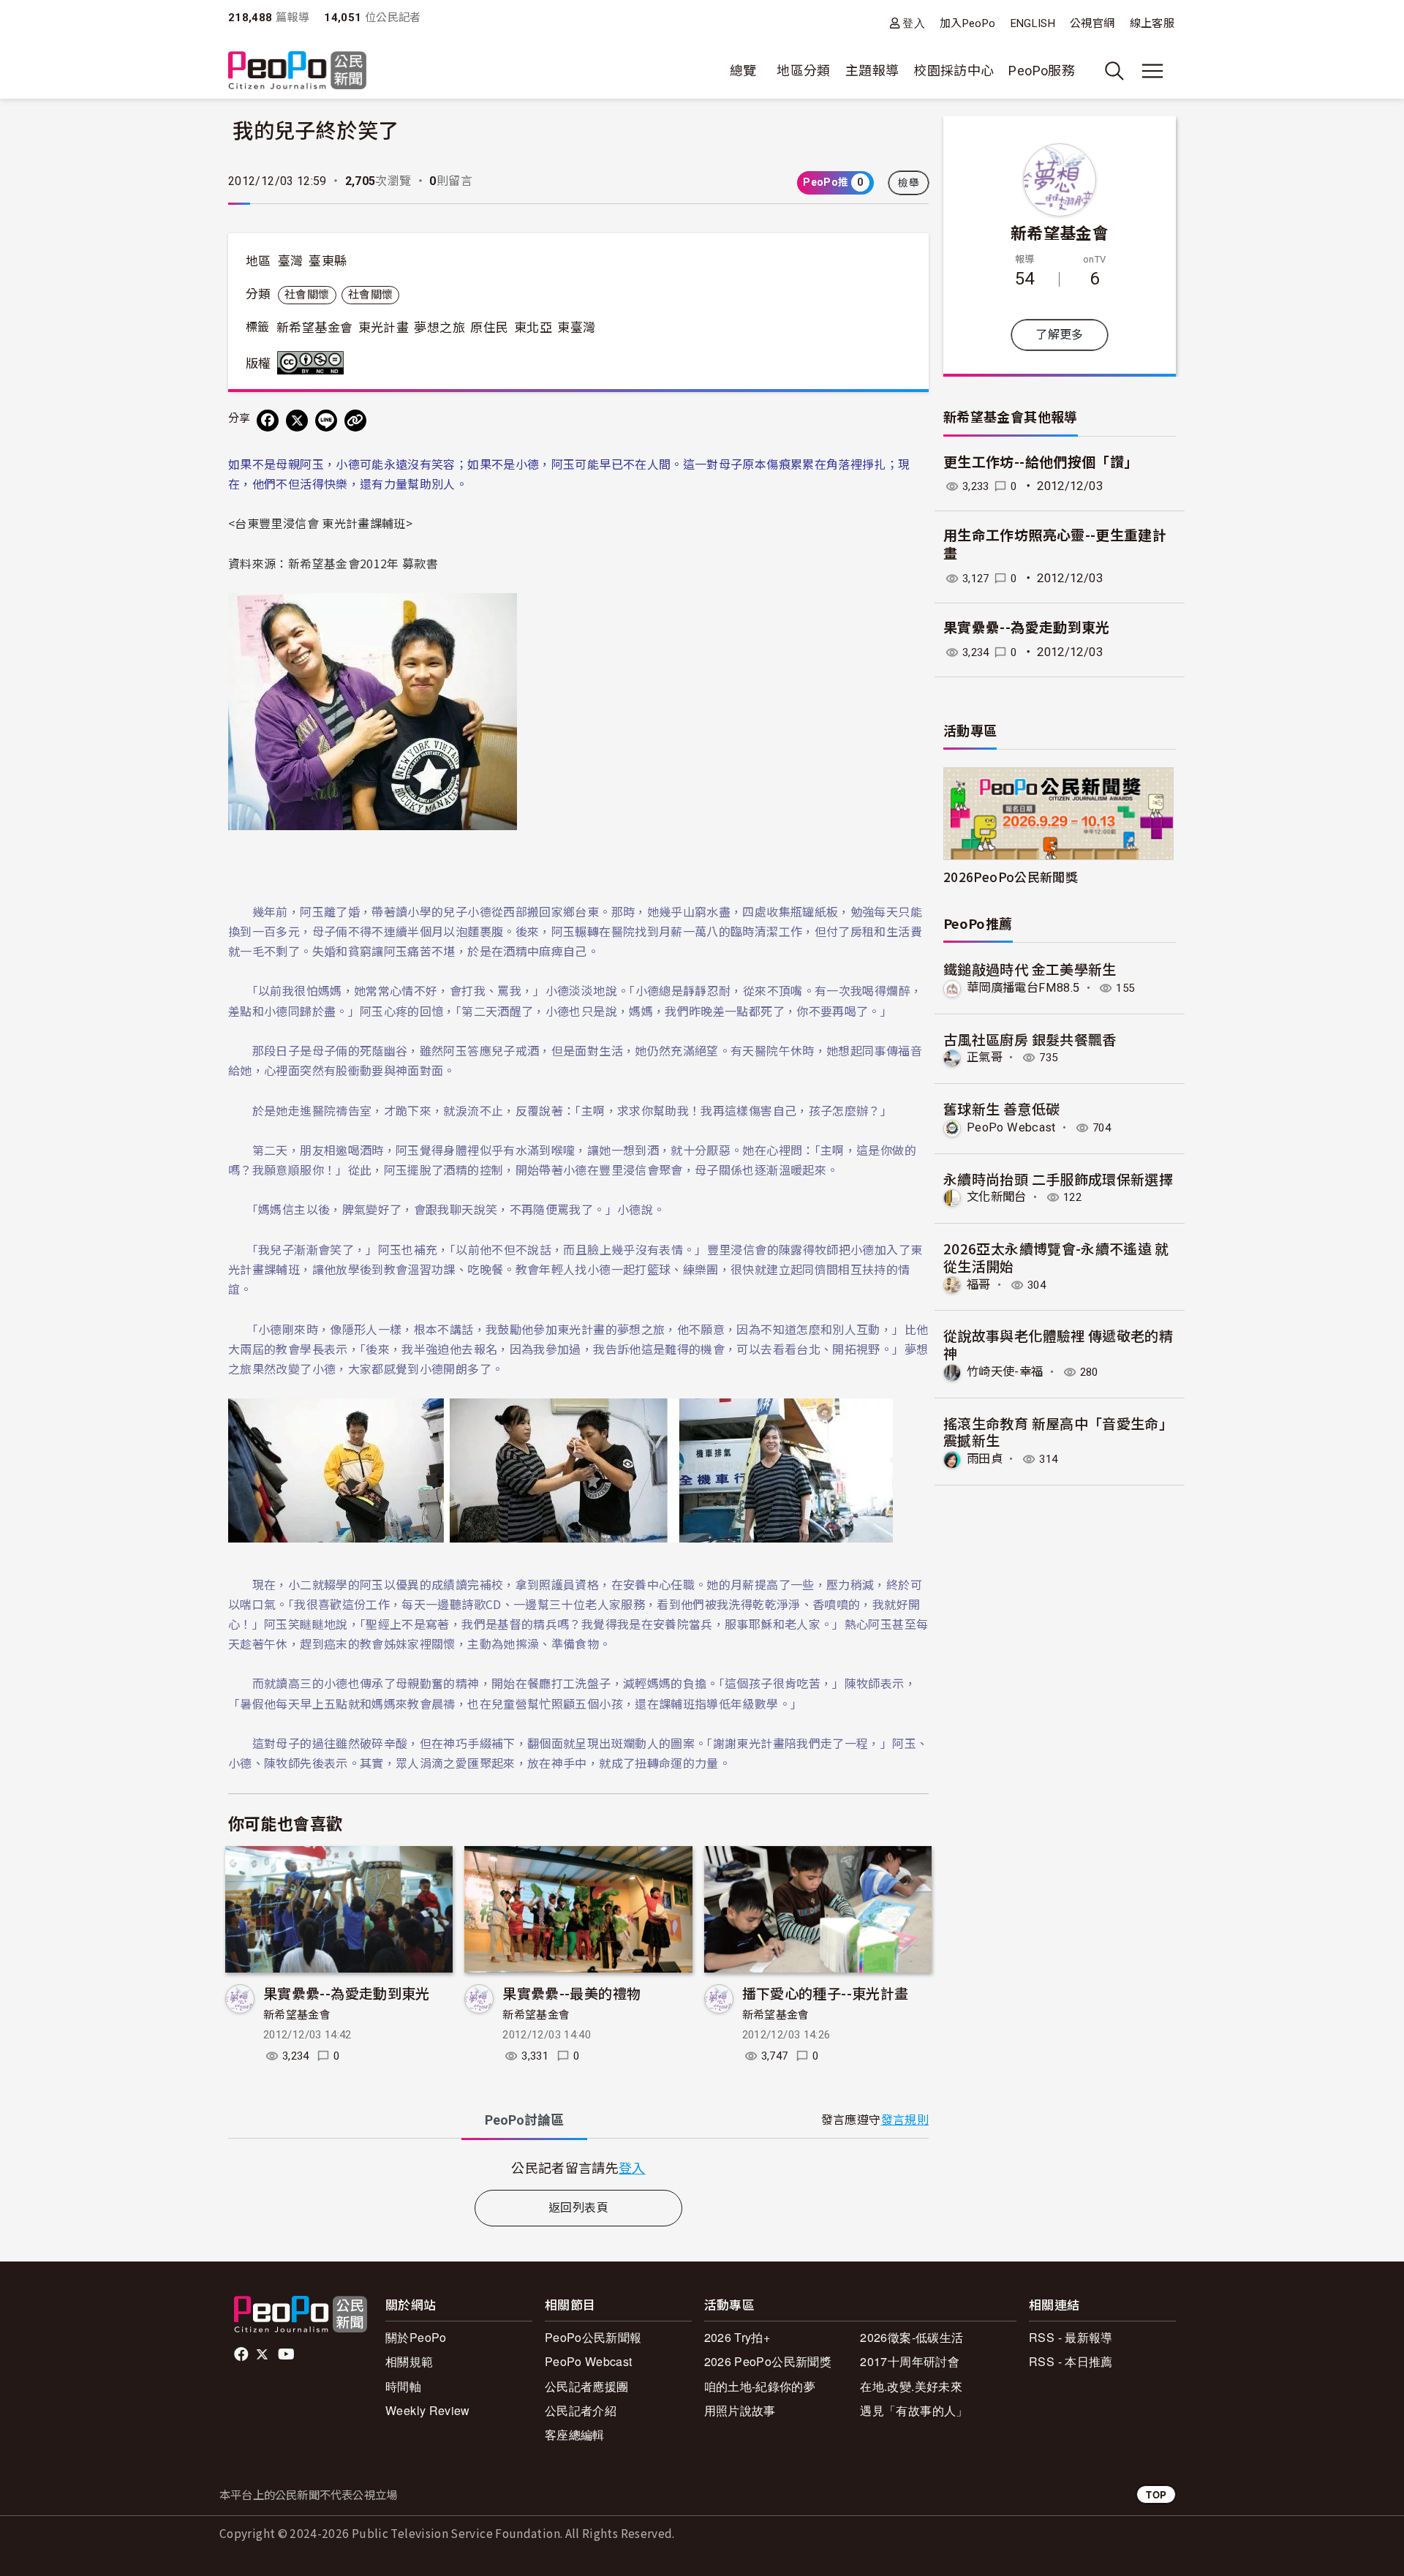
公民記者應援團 (587, 2386)
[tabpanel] (578, 2168)
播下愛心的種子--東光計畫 (826, 1993)
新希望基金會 (314, 328)
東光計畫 (384, 328)
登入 (914, 23)
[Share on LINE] (326, 421)
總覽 (743, 71)
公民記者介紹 (581, 2410)
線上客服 (1152, 23)
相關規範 (409, 2361)
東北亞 (533, 328)
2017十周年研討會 (910, 2361)
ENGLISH (1033, 23)
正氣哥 (985, 1057)
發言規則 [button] (905, 2120)
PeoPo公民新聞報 (593, 2337)
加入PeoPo (968, 23)
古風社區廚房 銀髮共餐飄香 (1030, 1039)
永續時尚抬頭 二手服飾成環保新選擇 (1058, 1179)
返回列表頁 (578, 2208)
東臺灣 (576, 328)
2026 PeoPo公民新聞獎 (768, 2361)
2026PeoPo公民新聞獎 (1011, 877)
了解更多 (1059, 335)
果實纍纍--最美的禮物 (571, 1993)
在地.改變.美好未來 (911, 2386)
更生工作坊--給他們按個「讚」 (1041, 463)
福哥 (979, 1285)
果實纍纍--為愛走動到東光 (347, 1993)
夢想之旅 (439, 328)
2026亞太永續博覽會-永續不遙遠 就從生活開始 (1056, 1257)
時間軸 (403, 2386)
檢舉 (909, 183)
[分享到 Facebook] (268, 421)
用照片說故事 (740, 2410)
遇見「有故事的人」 (914, 2410)
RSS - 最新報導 (1071, 2337)
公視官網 (1092, 23)
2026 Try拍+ (737, 2337)
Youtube (287, 2354)
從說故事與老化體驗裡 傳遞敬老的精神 (1058, 1344)
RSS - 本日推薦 (1071, 2361)
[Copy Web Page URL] (355, 421)
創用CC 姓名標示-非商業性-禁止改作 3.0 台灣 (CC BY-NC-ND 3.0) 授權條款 (314, 363)
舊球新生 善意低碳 (1001, 1108)
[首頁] (297, 71)
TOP (1156, 2494)
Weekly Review (428, 2410)
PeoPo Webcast (1011, 1127)
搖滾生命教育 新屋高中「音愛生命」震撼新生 (1058, 1432)
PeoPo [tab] (524, 2120)
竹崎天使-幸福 (1005, 1372)
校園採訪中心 (954, 71)
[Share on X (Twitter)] (297, 421)
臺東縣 (328, 261)
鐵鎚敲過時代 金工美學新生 (1030, 969)
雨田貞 (985, 1459)
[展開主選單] (1152, 71)
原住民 (489, 328)
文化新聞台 (997, 1197)
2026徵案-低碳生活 (912, 2337)
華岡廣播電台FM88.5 (1023, 988)
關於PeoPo (416, 2337)
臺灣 (291, 261)
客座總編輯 (575, 2434)
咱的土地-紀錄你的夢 (760, 2386)
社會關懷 (307, 295)
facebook (242, 2354)
